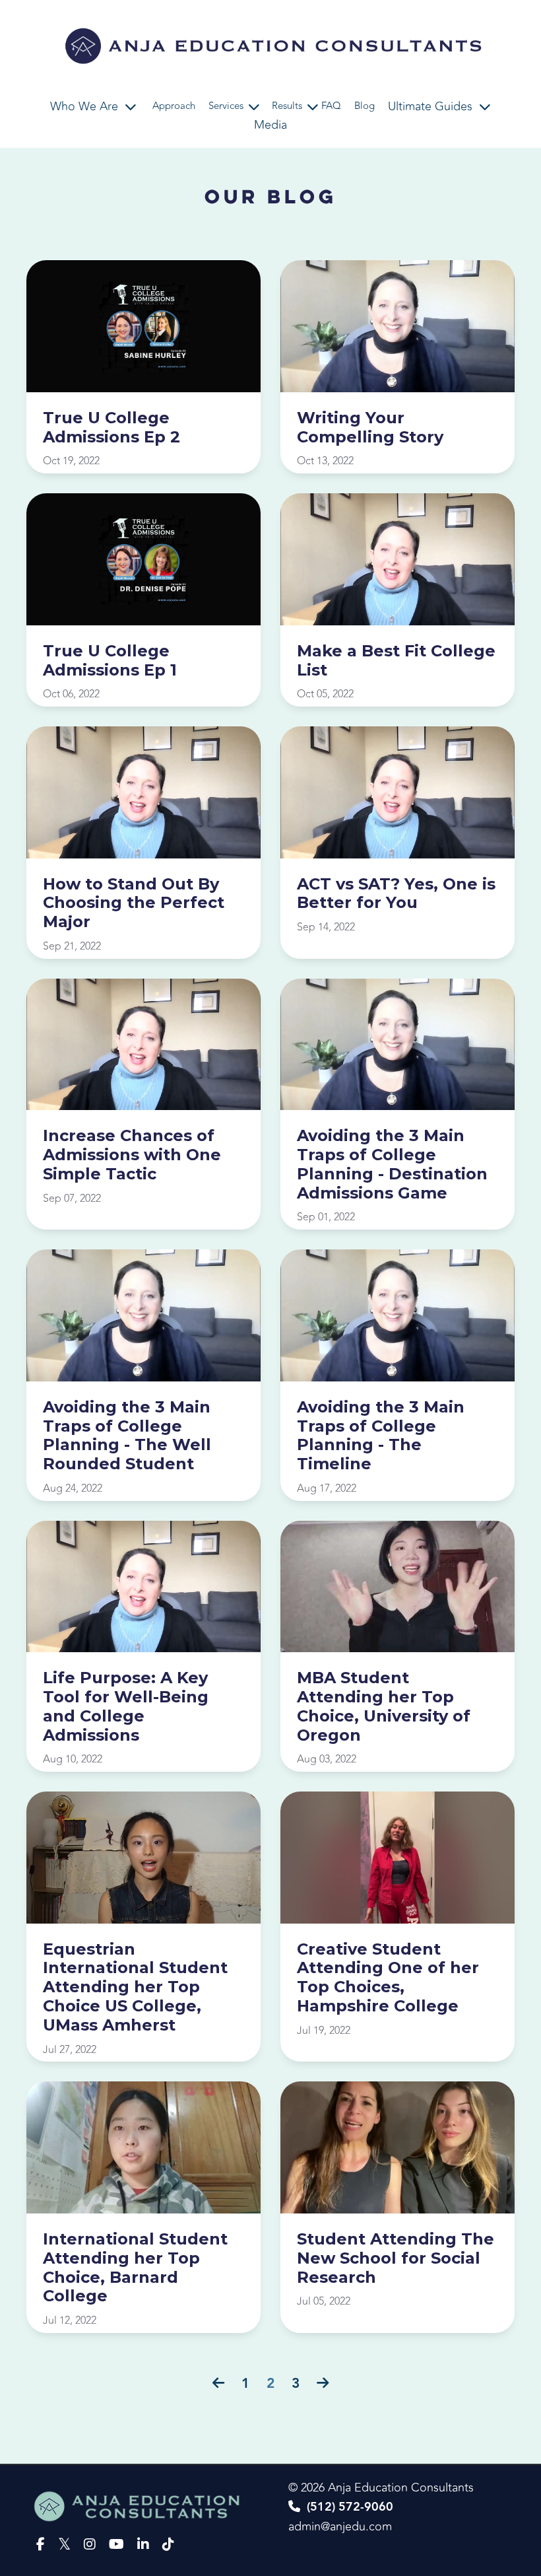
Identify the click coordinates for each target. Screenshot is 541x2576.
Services (226, 106)
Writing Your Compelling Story (370, 428)
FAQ (331, 106)
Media (270, 125)
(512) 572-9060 (350, 2507)
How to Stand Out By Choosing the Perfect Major (134, 903)
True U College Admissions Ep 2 (111, 428)
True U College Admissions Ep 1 (110, 661)
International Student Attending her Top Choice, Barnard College (135, 2268)
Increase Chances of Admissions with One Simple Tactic (132, 1155)
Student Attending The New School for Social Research (396, 2258)
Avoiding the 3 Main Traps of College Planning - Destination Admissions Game (392, 1164)
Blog (365, 106)
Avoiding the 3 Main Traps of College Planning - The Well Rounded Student (127, 1436)
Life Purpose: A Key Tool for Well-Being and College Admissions (126, 1706)
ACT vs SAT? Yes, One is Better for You (396, 894)
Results (287, 106)
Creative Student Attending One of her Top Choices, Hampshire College (388, 1978)
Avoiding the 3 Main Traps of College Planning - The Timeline (381, 1436)
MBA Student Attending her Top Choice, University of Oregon (384, 1706)
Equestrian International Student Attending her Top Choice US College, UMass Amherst (135, 1987)
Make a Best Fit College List (396, 661)
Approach (174, 106)
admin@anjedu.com (340, 2526)
